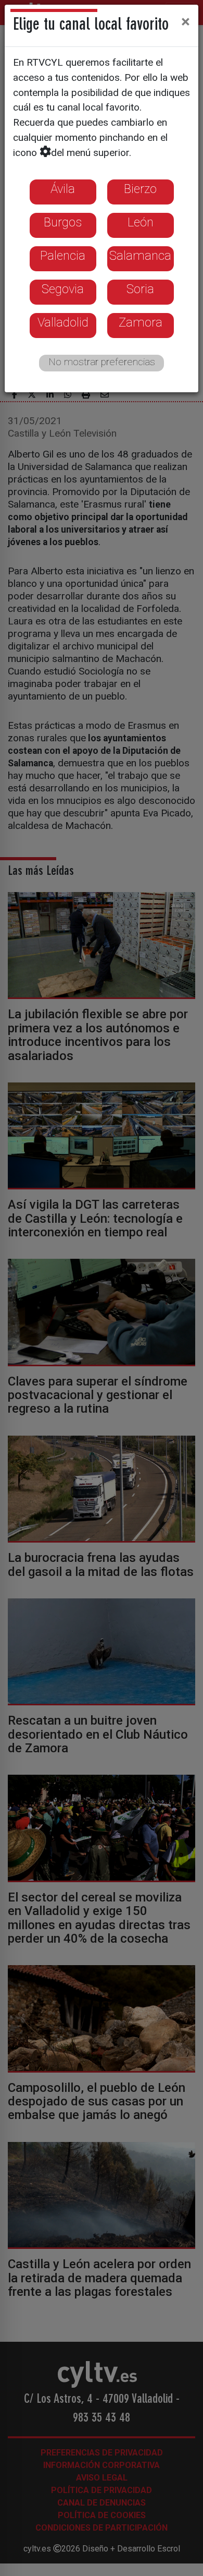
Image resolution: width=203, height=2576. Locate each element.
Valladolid (63, 322)
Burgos (63, 222)
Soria (140, 289)
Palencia (63, 256)
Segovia (63, 289)
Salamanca (140, 256)
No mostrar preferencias (102, 362)
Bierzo (140, 189)
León (141, 222)
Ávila (63, 189)
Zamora (141, 322)
